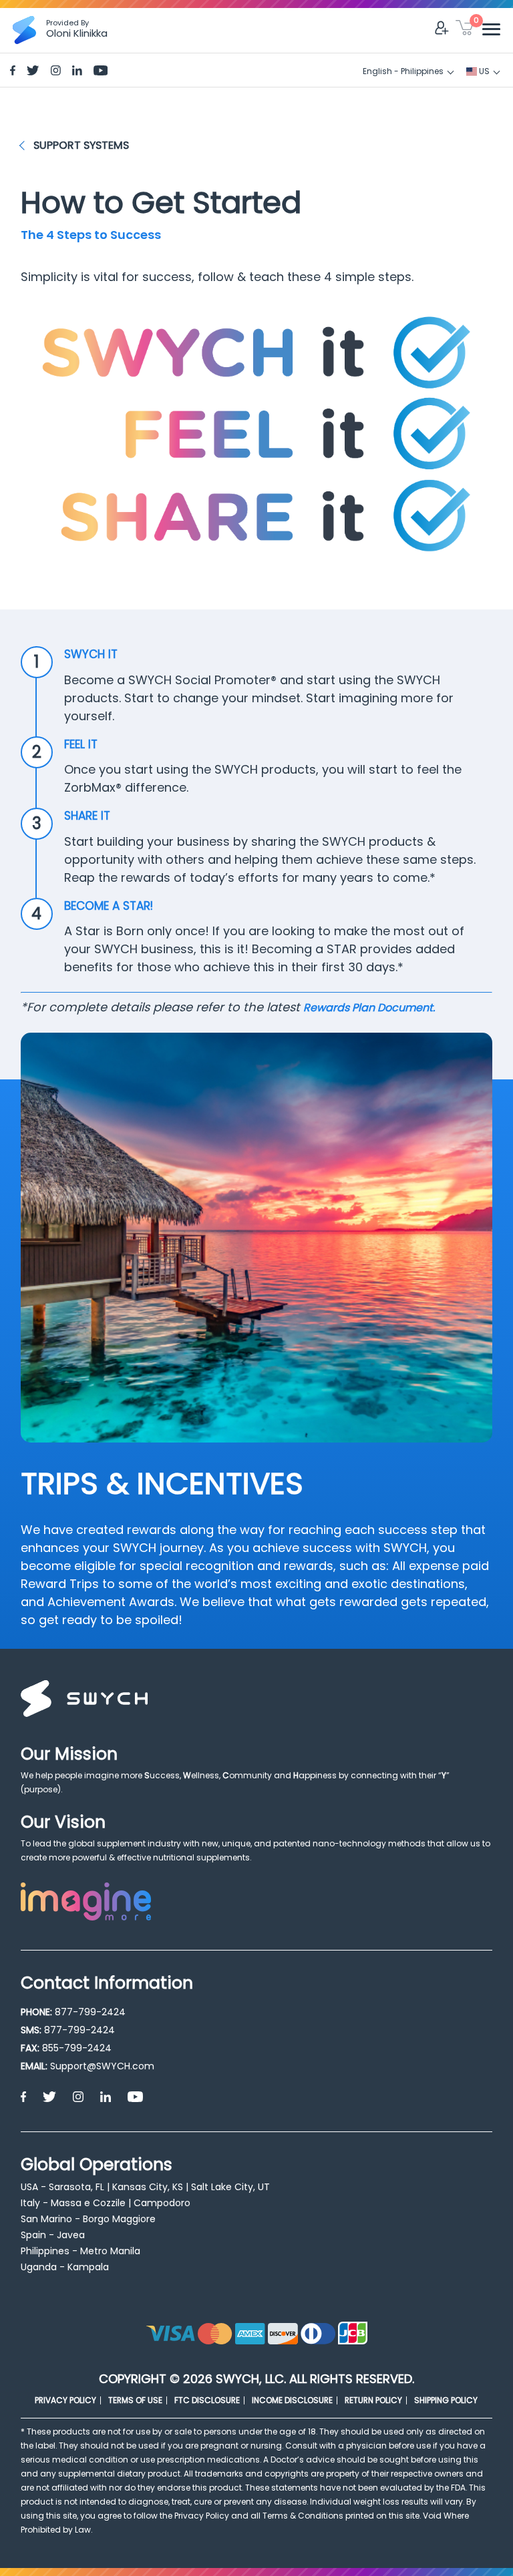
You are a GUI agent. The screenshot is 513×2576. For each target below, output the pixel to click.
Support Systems (81, 145)
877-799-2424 (90, 2012)
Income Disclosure (292, 2400)
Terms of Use (135, 2400)
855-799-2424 (77, 2048)
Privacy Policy (65, 2400)
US (483, 71)
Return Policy (373, 2400)
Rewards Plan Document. (369, 1008)
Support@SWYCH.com (102, 2066)
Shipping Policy (446, 2400)
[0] (465, 30)
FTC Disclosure (207, 2400)
